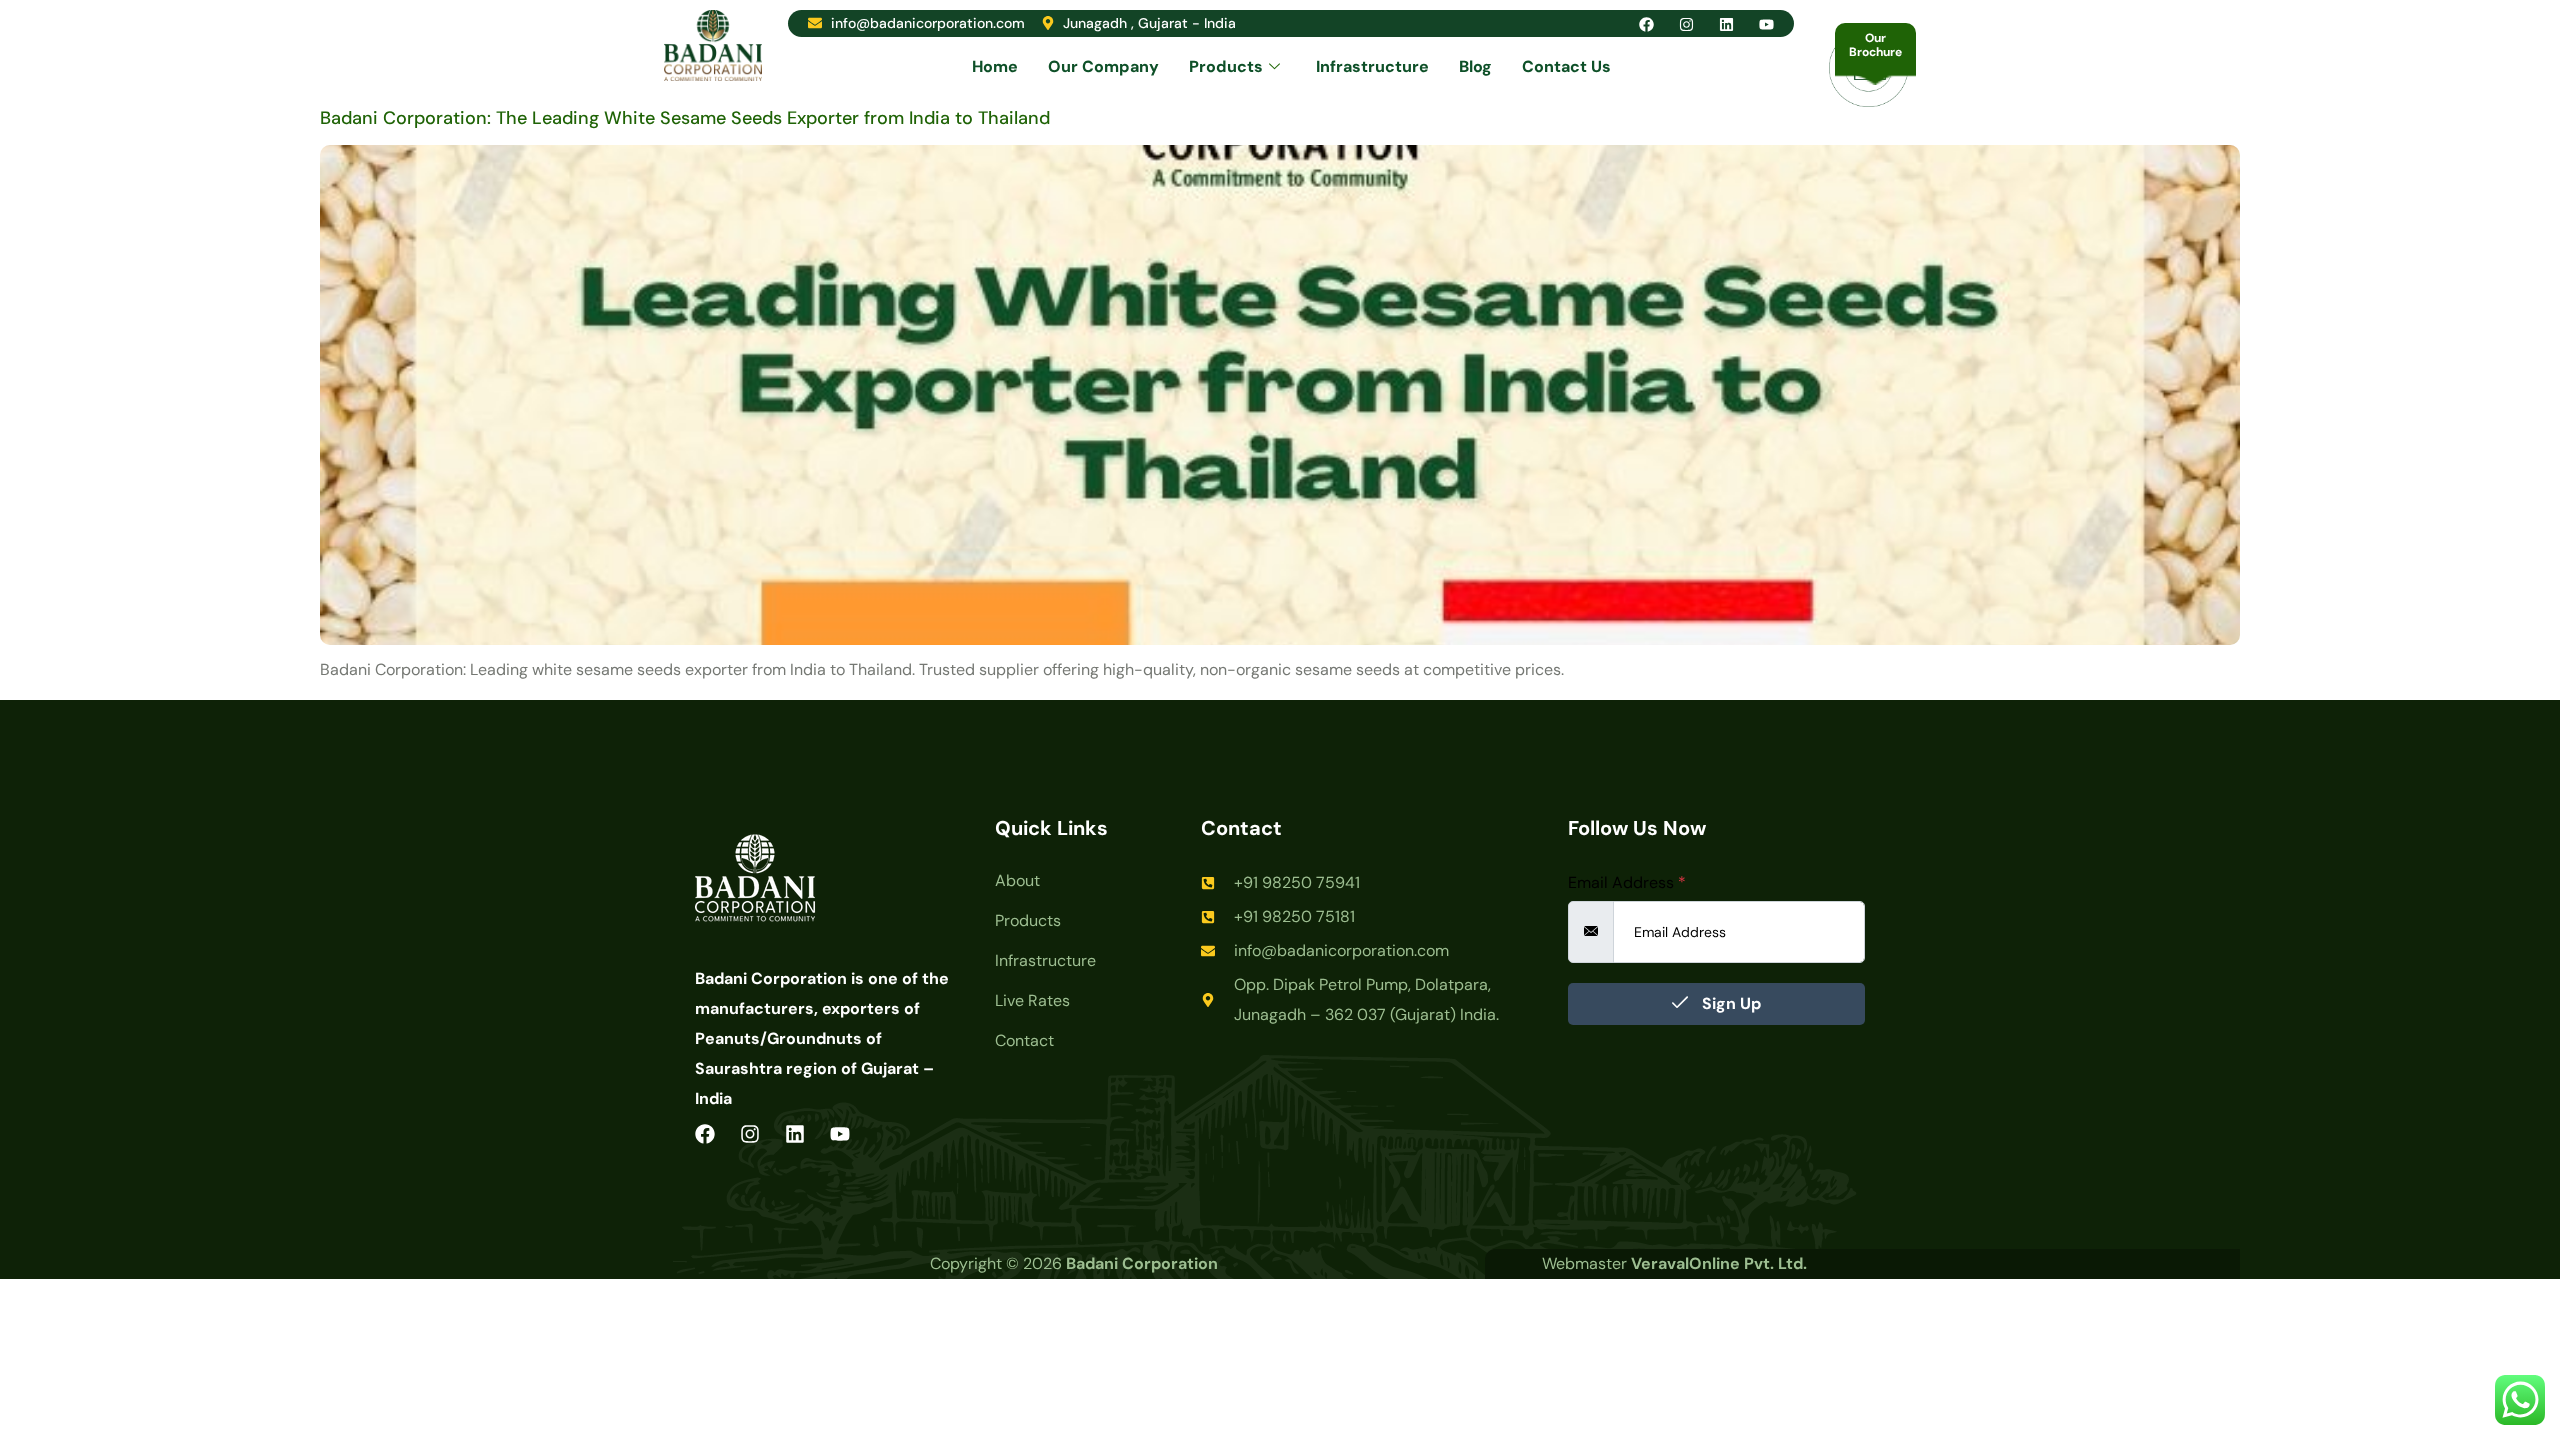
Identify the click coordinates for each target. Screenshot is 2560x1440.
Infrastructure (1372, 66)
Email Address (1627, 883)
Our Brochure (1875, 45)
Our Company (1103, 66)
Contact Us (1566, 66)
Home (995, 66)
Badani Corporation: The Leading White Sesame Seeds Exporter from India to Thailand (685, 118)
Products (1226, 66)
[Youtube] (1766, 24)
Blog (1475, 66)
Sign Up (1729, 1003)
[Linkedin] (1726, 24)
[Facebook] (1646, 24)
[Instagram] (1686, 24)
